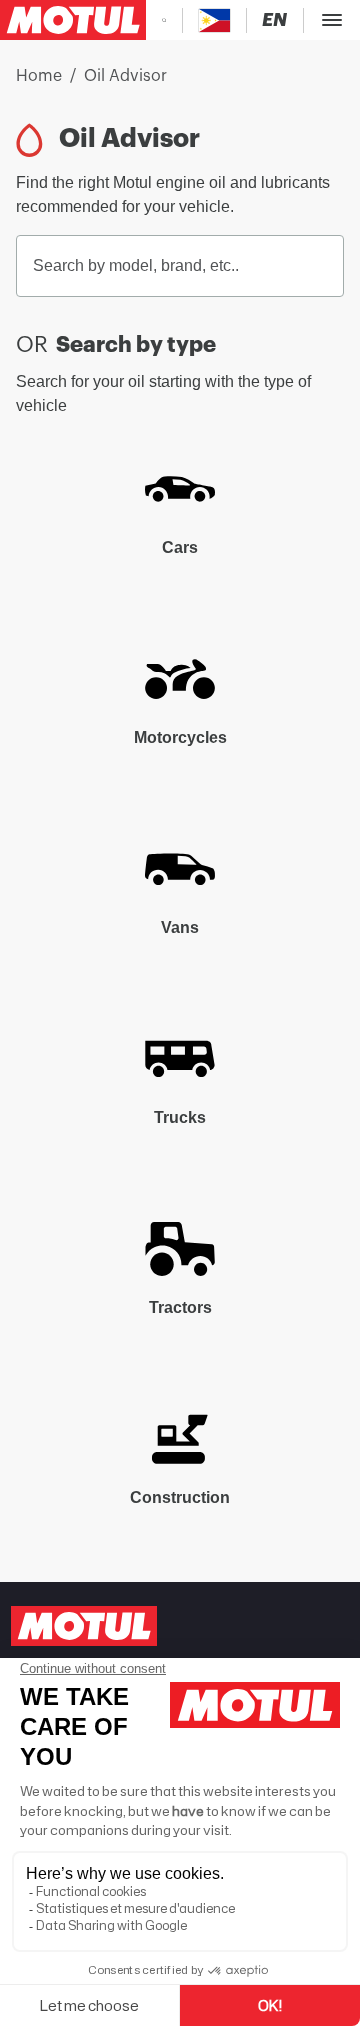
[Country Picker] (214, 20)
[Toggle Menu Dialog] (332, 20)
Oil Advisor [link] (125, 76)
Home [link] (39, 76)
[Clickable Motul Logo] (73, 20)
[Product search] (164, 20)
